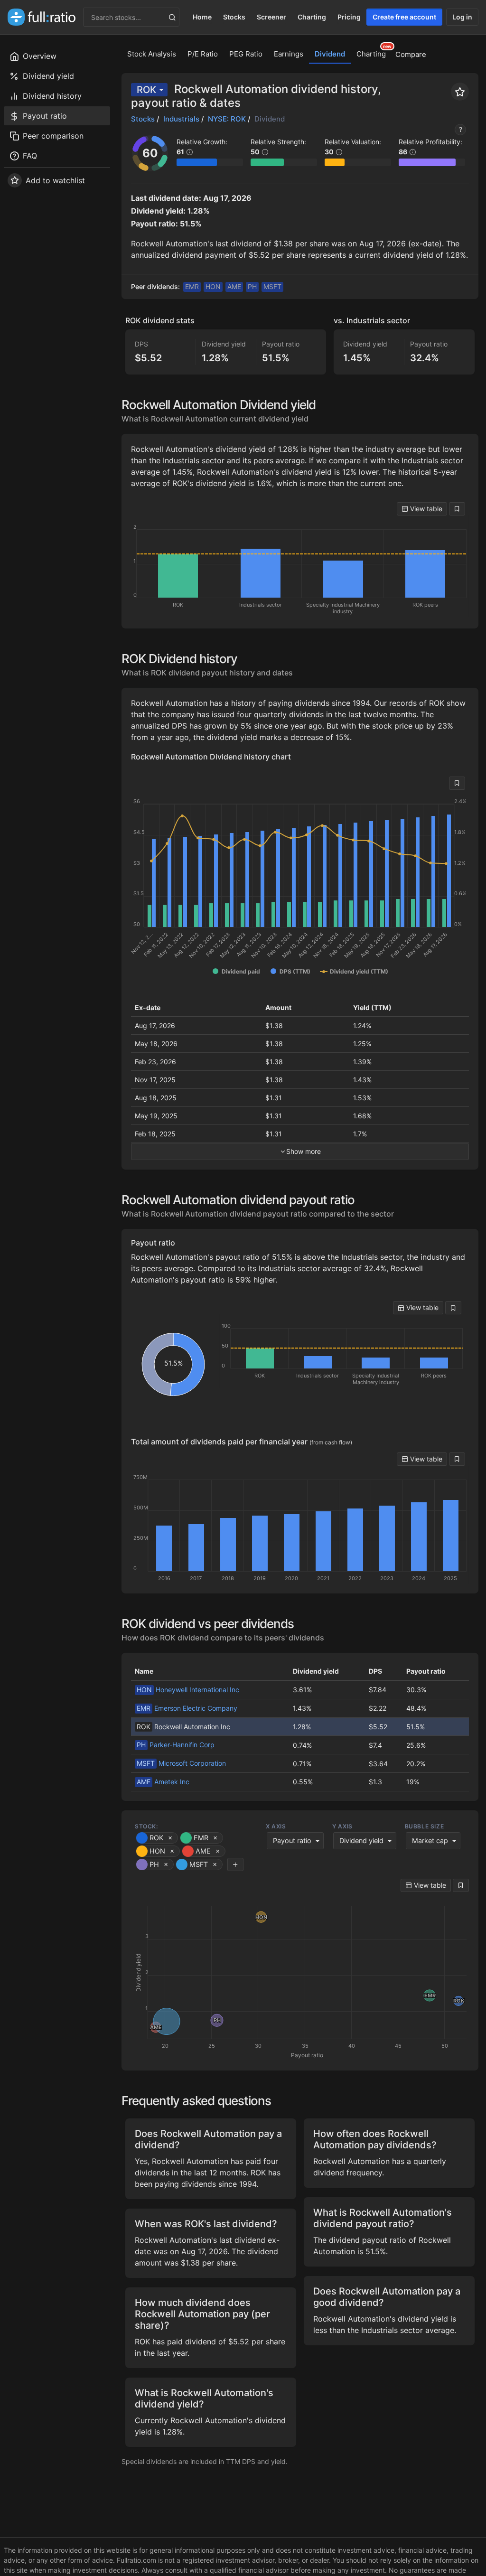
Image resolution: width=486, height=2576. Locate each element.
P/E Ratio (203, 54)
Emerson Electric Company (187, 1708)
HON (213, 286)
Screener (271, 17)
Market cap (430, 1841)
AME (234, 286)
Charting (312, 17)
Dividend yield (361, 1841)
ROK (146, 90)
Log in (462, 17)
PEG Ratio (246, 54)
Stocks (234, 17)
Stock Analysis (152, 54)
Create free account (404, 17)
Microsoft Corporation (181, 1763)
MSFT (272, 286)
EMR (192, 286)
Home (202, 17)
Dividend (330, 54)
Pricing (349, 17)
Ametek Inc (163, 1782)
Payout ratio (292, 1841)
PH (252, 286)
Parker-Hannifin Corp (176, 1745)
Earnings (289, 54)
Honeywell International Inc (188, 1690)
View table (425, 509)
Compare (411, 54)
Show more (304, 1151)
